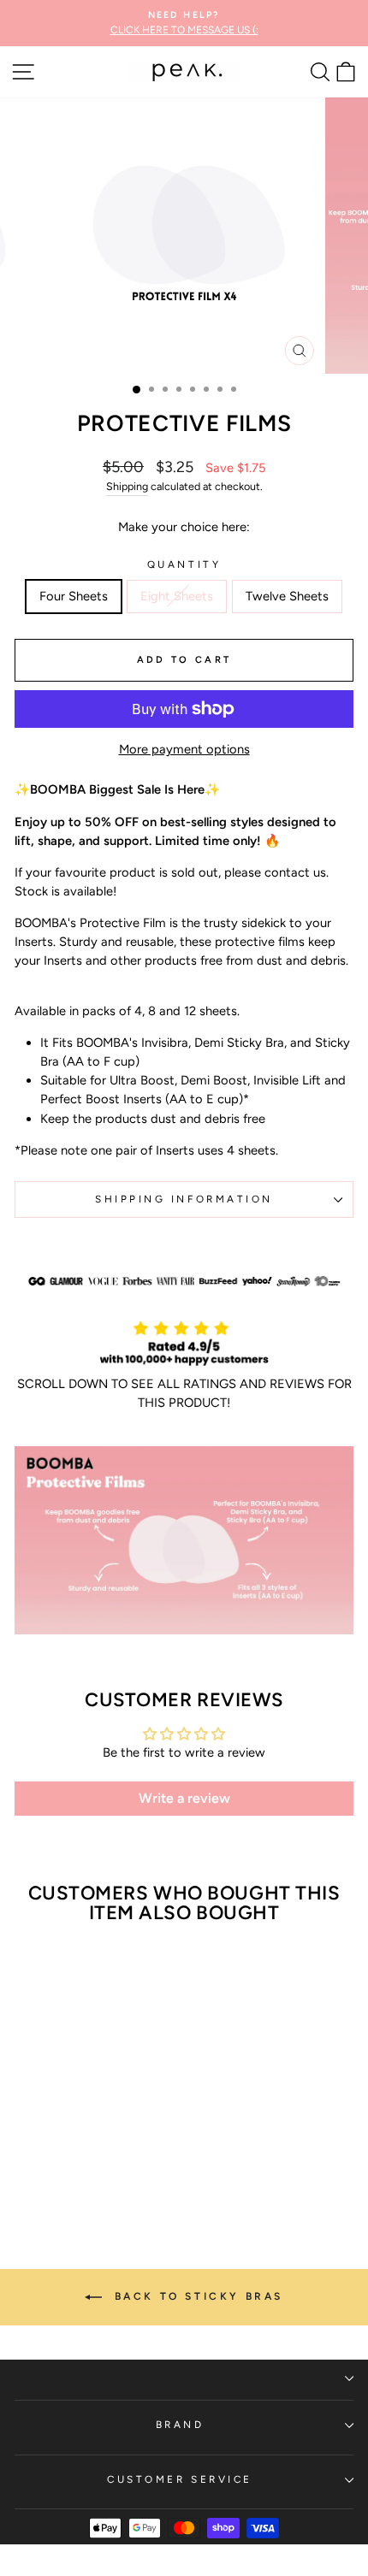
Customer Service (180, 2479)
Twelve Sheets (287, 596)
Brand (180, 2425)
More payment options (184, 749)
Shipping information (184, 1199)
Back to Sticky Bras (196, 2296)
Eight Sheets (177, 596)
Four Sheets (74, 596)
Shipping (127, 486)
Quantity (184, 564)
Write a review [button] (184, 1798)
